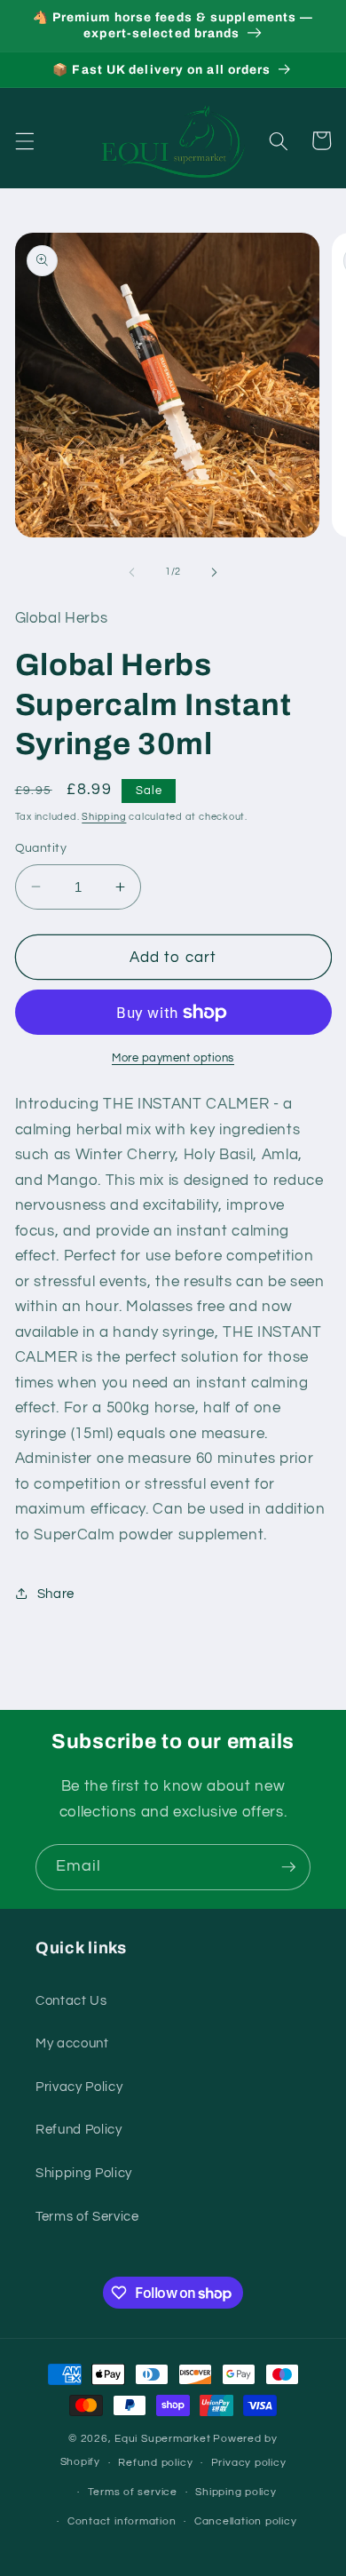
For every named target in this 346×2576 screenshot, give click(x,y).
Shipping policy (236, 2492)
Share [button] (56, 1594)
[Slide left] (132, 572)
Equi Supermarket (162, 2439)
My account (72, 2043)
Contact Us (71, 2000)
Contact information (122, 2521)
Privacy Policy (79, 2087)
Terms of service (133, 2492)
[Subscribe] (288, 1867)
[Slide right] (214, 572)
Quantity (41, 848)
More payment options (173, 1058)
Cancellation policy (246, 2521)
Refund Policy (79, 2129)
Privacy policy (249, 2463)
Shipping (104, 817)
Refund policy (155, 2463)
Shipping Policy (84, 2173)
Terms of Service (87, 2216)
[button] (24, 140)
